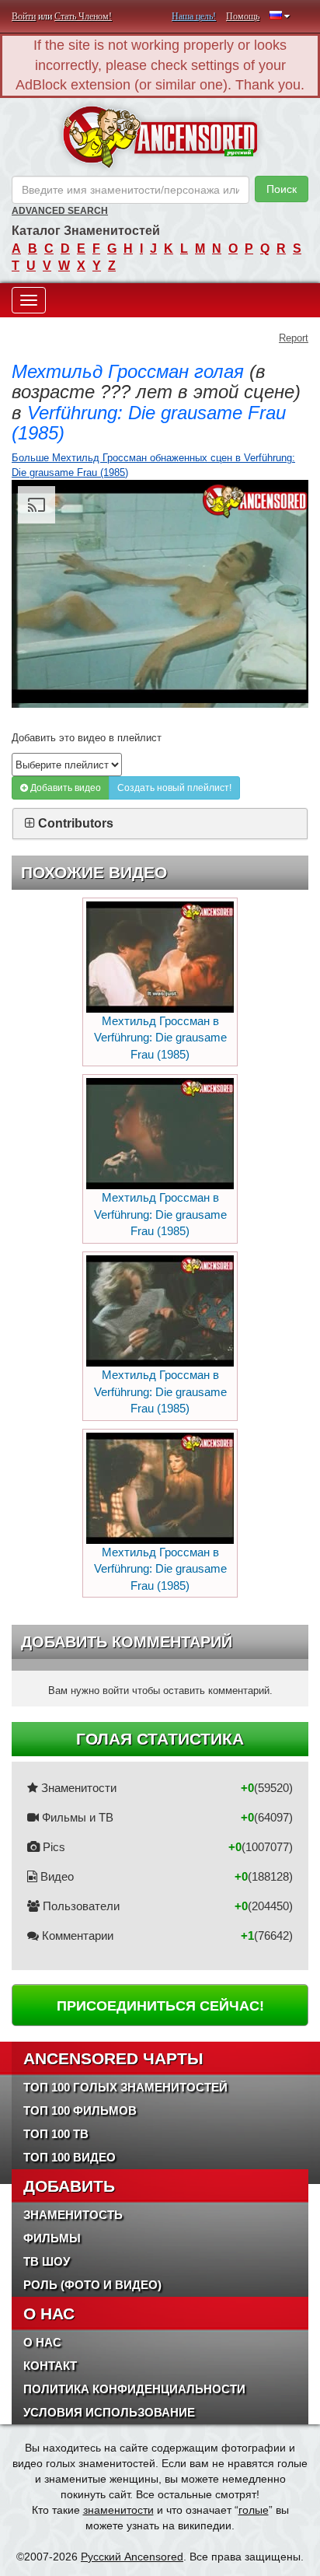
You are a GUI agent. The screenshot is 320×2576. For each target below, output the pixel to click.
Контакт (50, 2366)
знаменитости (118, 2510)
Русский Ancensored (132, 2557)
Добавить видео (64, 788)
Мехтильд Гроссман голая (128, 371)
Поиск (282, 189)
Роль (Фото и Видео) (92, 2285)
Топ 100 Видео (70, 2157)
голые (254, 2510)
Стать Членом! (83, 16)
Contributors (76, 823)
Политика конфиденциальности (134, 2389)
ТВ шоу (47, 2261)
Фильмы (52, 2238)
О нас (42, 2342)
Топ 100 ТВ (56, 2134)
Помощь (243, 16)
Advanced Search (60, 211)
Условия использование (109, 2412)
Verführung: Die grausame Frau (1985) (149, 423)
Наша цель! (194, 16)
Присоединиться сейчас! (160, 2006)
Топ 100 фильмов (80, 2110)
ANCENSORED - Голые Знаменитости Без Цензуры (160, 137)
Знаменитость (73, 2215)
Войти (24, 16)
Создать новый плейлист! (174, 788)
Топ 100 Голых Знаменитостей (125, 2087)
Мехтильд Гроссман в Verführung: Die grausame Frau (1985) (160, 1038)
